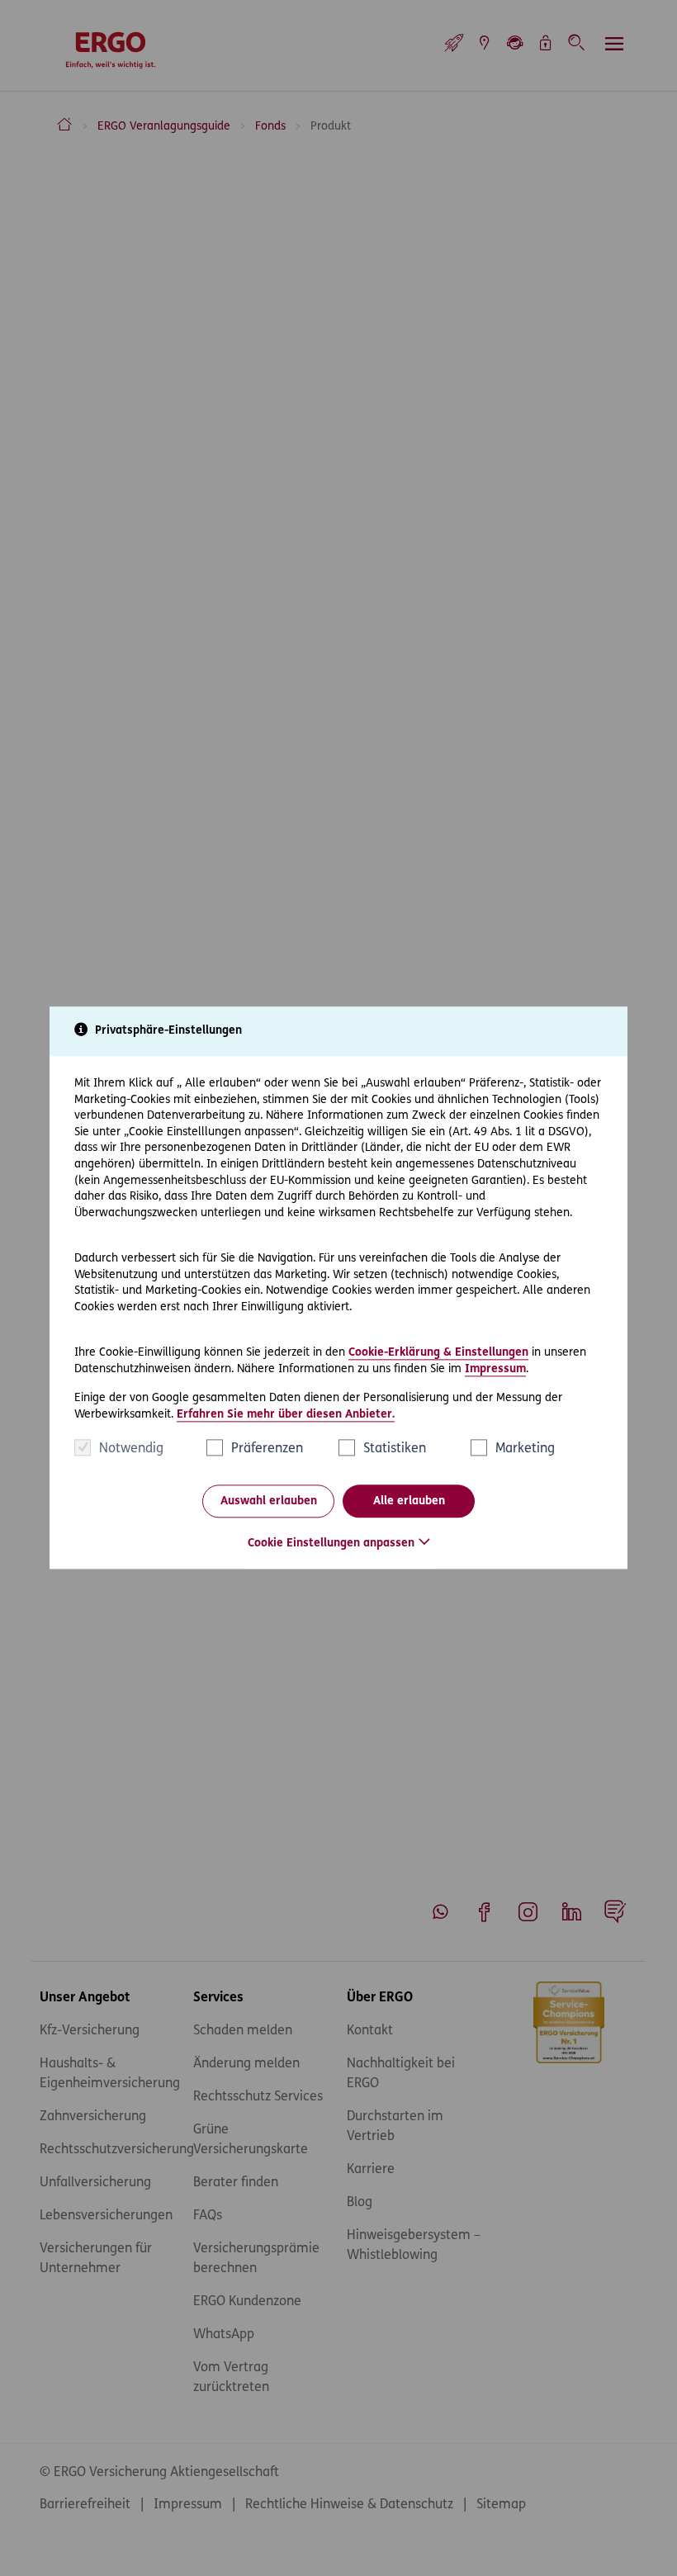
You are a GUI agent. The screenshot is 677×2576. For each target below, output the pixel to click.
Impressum (495, 1369)
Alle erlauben (409, 1501)
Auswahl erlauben (269, 1501)
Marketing (525, 1450)
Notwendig (131, 1450)
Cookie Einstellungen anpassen (331, 1544)
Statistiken (395, 1450)
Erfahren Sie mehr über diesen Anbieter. (286, 1415)
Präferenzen (267, 1450)
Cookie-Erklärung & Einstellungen (438, 1353)
